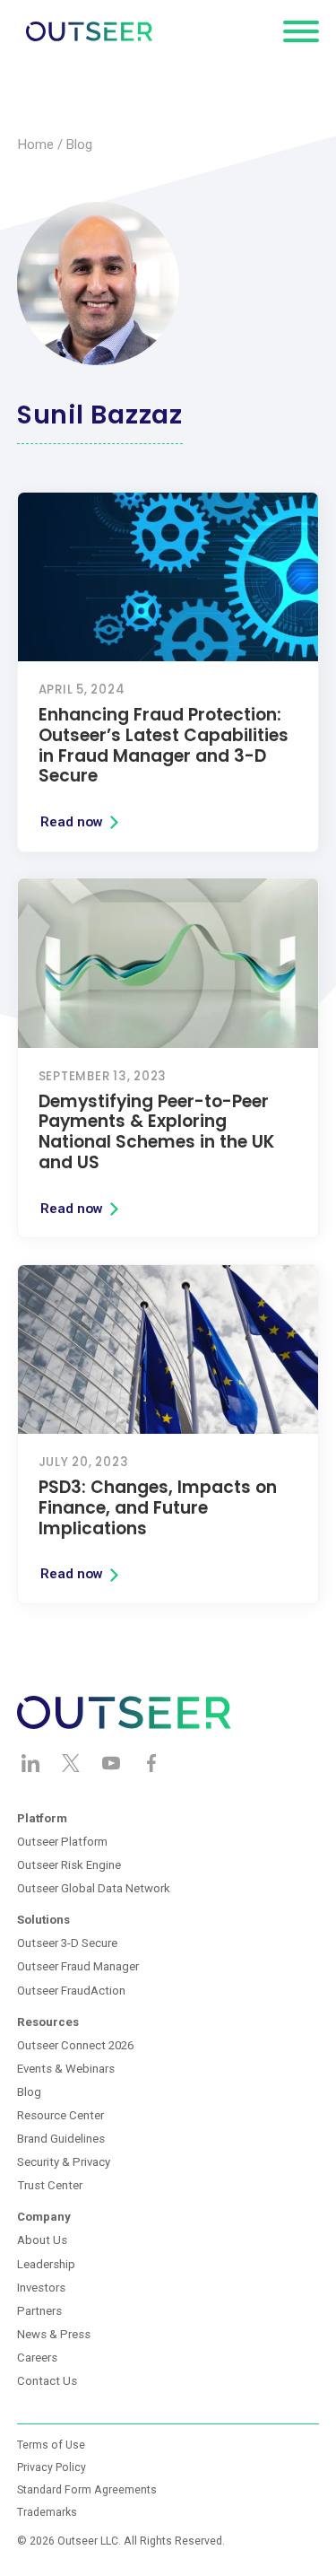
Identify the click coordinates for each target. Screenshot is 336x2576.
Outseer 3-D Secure (67, 1943)
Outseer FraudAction (71, 1991)
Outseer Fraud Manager (78, 1966)
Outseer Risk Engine (69, 1865)
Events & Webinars (66, 2069)
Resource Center (60, 2115)
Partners (39, 2311)
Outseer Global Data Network (94, 1888)
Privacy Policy (52, 2467)
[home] (85, 31)
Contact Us (47, 2381)
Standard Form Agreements (87, 2490)
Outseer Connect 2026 (75, 2045)
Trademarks (47, 2512)
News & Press (54, 2334)
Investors (41, 2288)
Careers (37, 2358)
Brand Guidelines (61, 2139)
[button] (301, 31)
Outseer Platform (62, 1842)
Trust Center (50, 2185)
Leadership (46, 2264)
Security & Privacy (64, 2162)
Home (35, 144)
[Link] (168, 672)
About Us (42, 2240)
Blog (79, 144)
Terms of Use (51, 2445)
